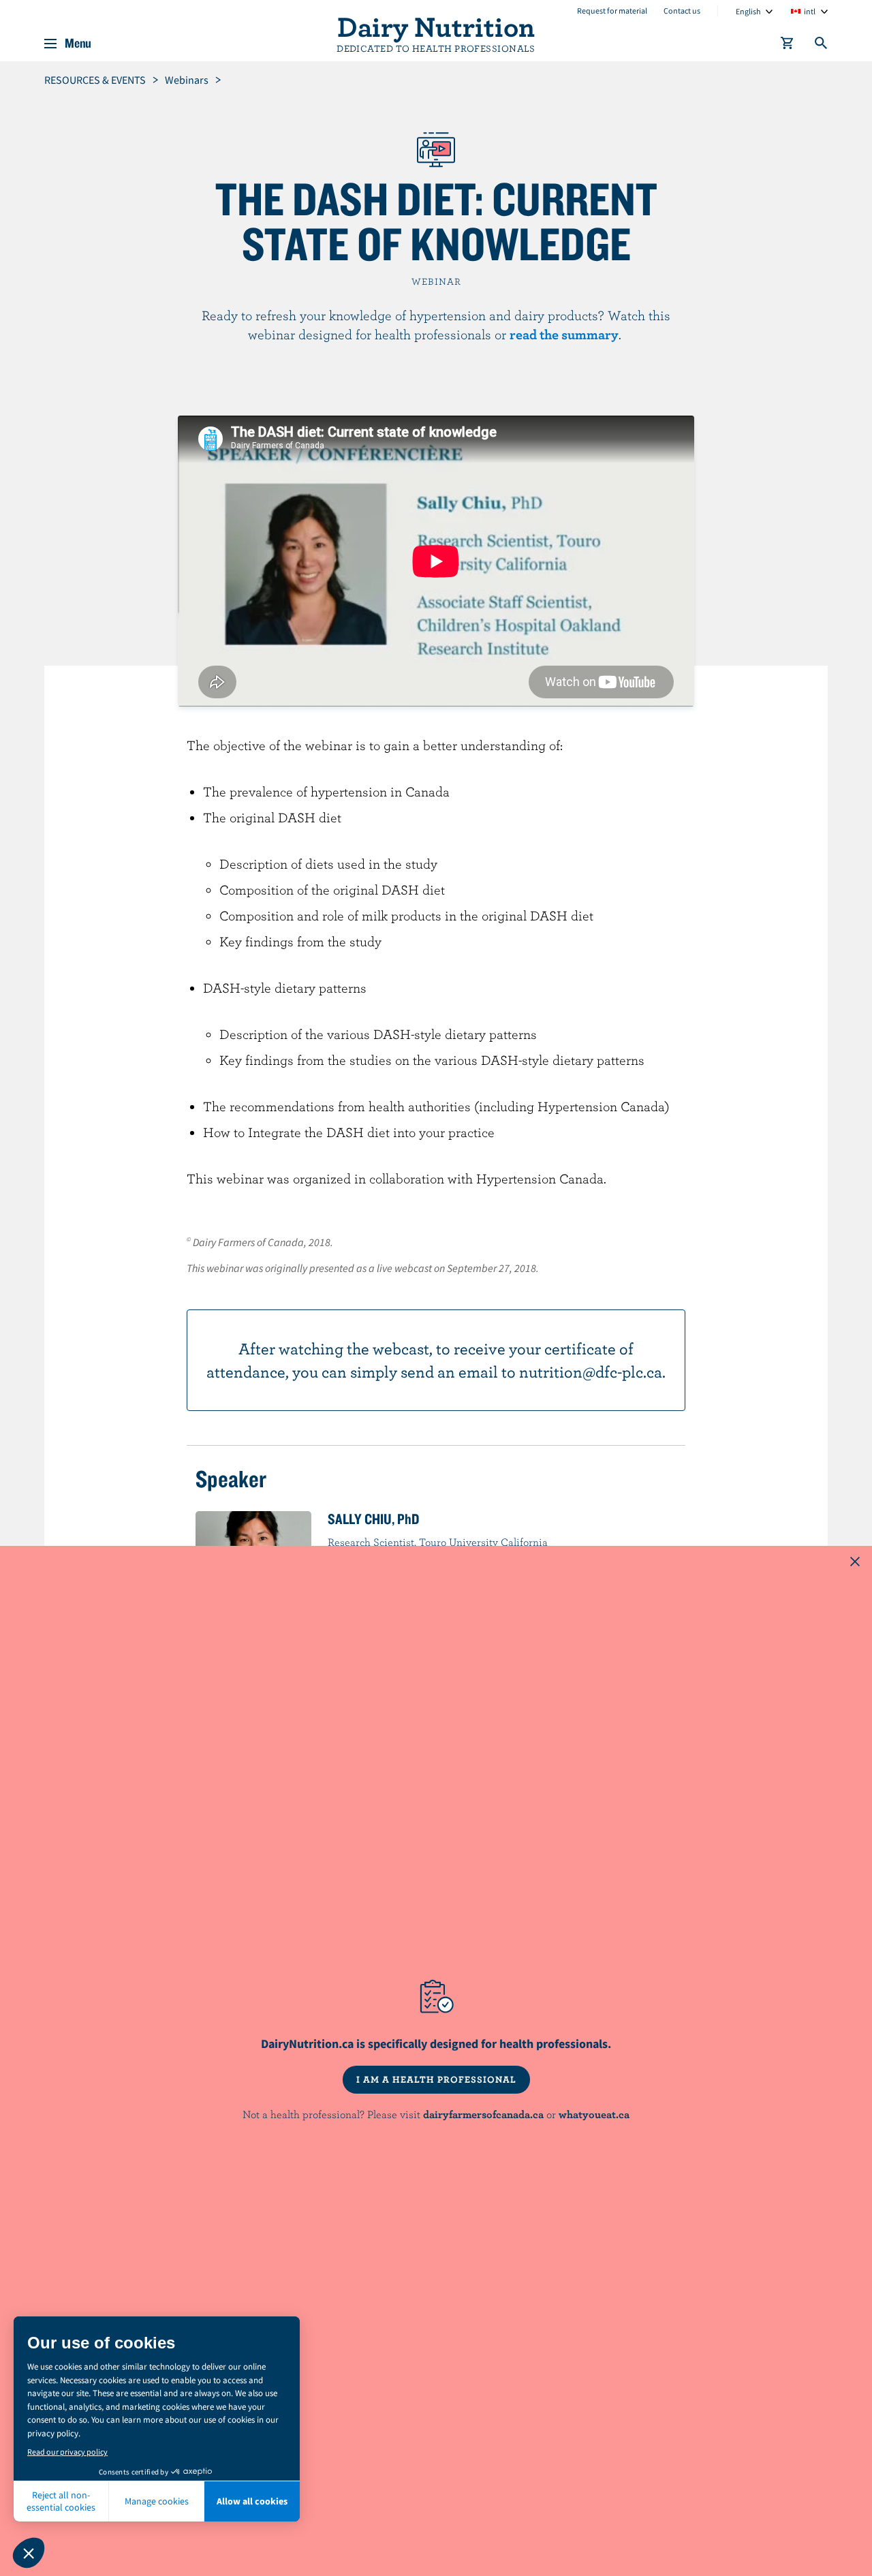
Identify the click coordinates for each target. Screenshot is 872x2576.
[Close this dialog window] (855, 1563)
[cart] (788, 46)
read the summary (564, 334)
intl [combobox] (810, 11)
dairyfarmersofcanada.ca (483, 2114)
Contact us (682, 11)
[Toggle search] (822, 46)
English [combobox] (748, 11)
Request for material (612, 11)
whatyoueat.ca (594, 2114)
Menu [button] (78, 44)
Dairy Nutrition (436, 26)
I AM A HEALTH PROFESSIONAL (436, 2079)
